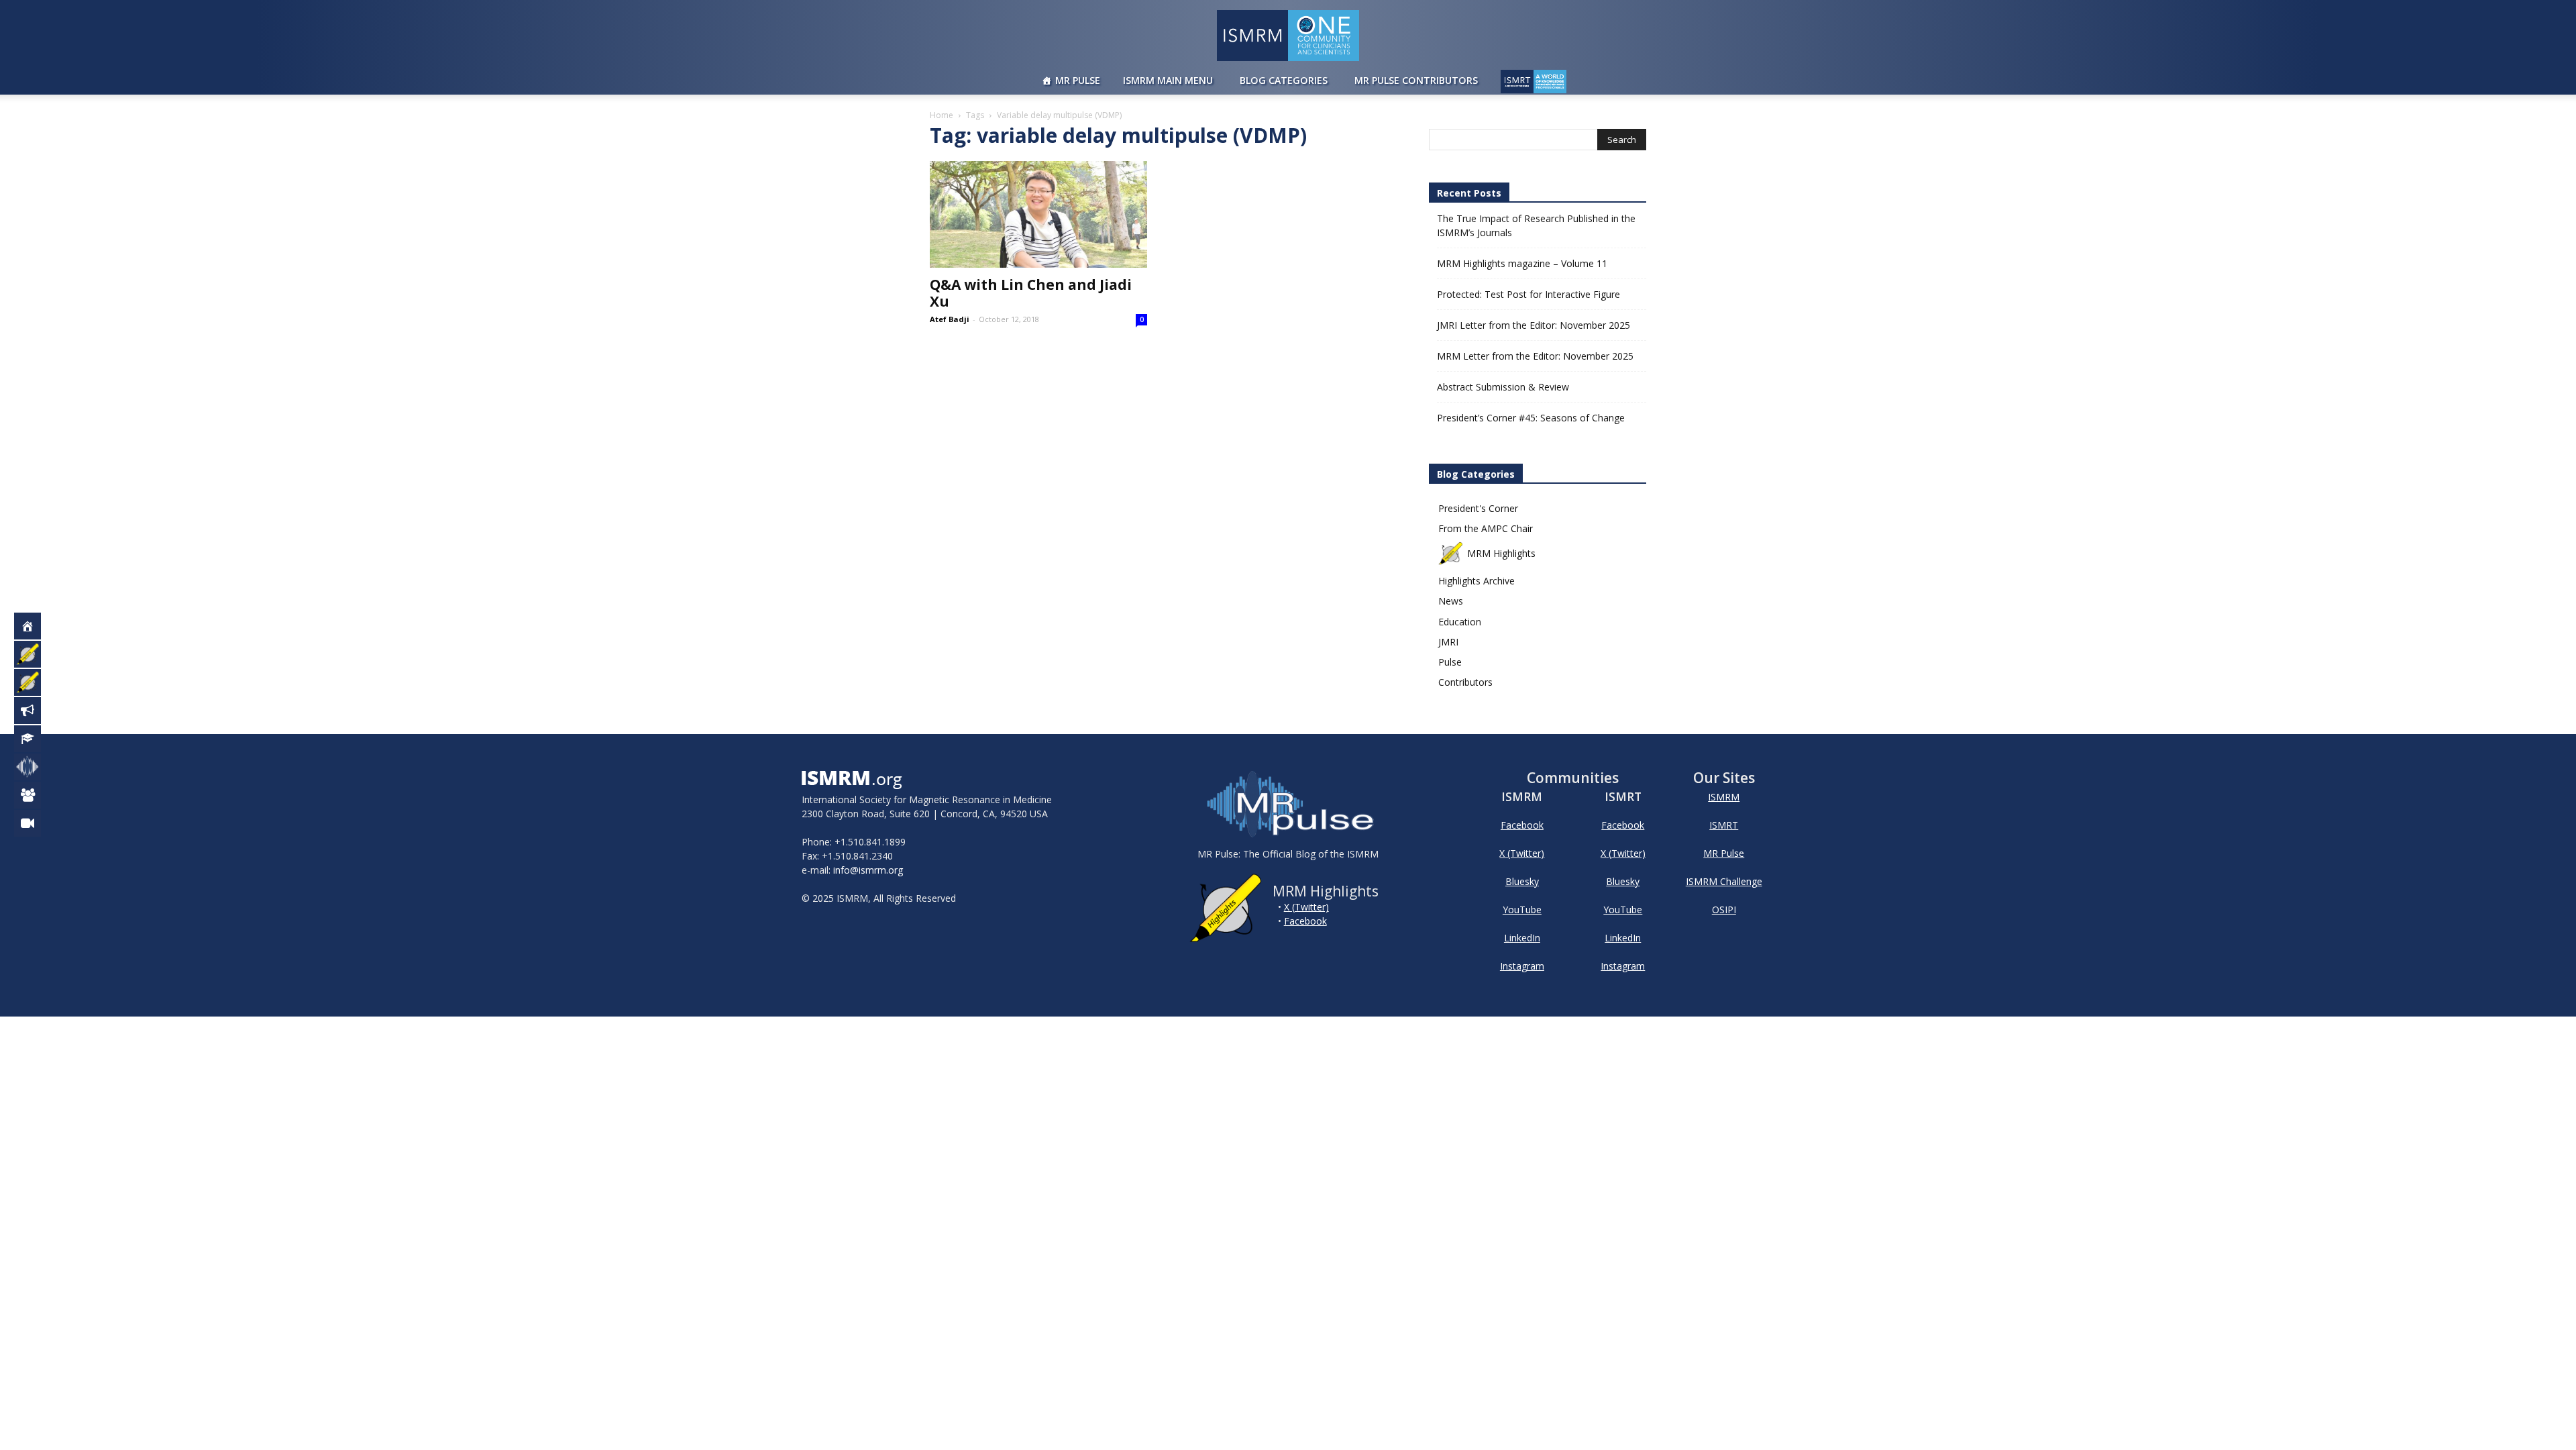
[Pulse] (35, 767)
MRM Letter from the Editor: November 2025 (1535, 356)
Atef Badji (950, 319)
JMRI (1448, 642)
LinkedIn (1522, 938)
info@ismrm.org (868, 870)
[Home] (35, 626)
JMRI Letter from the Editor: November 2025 (1534, 325)
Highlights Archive (1477, 581)
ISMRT (1724, 825)
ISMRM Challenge (1724, 881)
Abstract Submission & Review (1503, 387)
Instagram (1522, 966)
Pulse (1450, 662)
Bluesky (1522, 881)
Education (1460, 622)
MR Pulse (1078, 80)
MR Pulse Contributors (1416, 80)
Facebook (1305, 921)
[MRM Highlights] (35, 654)
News (1451, 601)
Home (942, 115)
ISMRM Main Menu (1168, 80)
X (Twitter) (1306, 907)
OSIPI (1724, 910)
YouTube (1522, 910)
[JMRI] (35, 823)
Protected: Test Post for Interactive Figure (1528, 294)
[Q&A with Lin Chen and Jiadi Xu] (1038, 214)
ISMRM (1724, 797)
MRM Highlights (1501, 553)
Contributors (1465, 682)
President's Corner (1478, 508)
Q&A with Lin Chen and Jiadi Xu (1031, 293)
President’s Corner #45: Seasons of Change (1531, 418)
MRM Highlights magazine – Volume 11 (1522, 263)
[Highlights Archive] (35, 682)
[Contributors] (35, 795)
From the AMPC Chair (1486, 528)
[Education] (35, 739)
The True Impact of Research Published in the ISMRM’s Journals (1536, 225)
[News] (35, 711)
